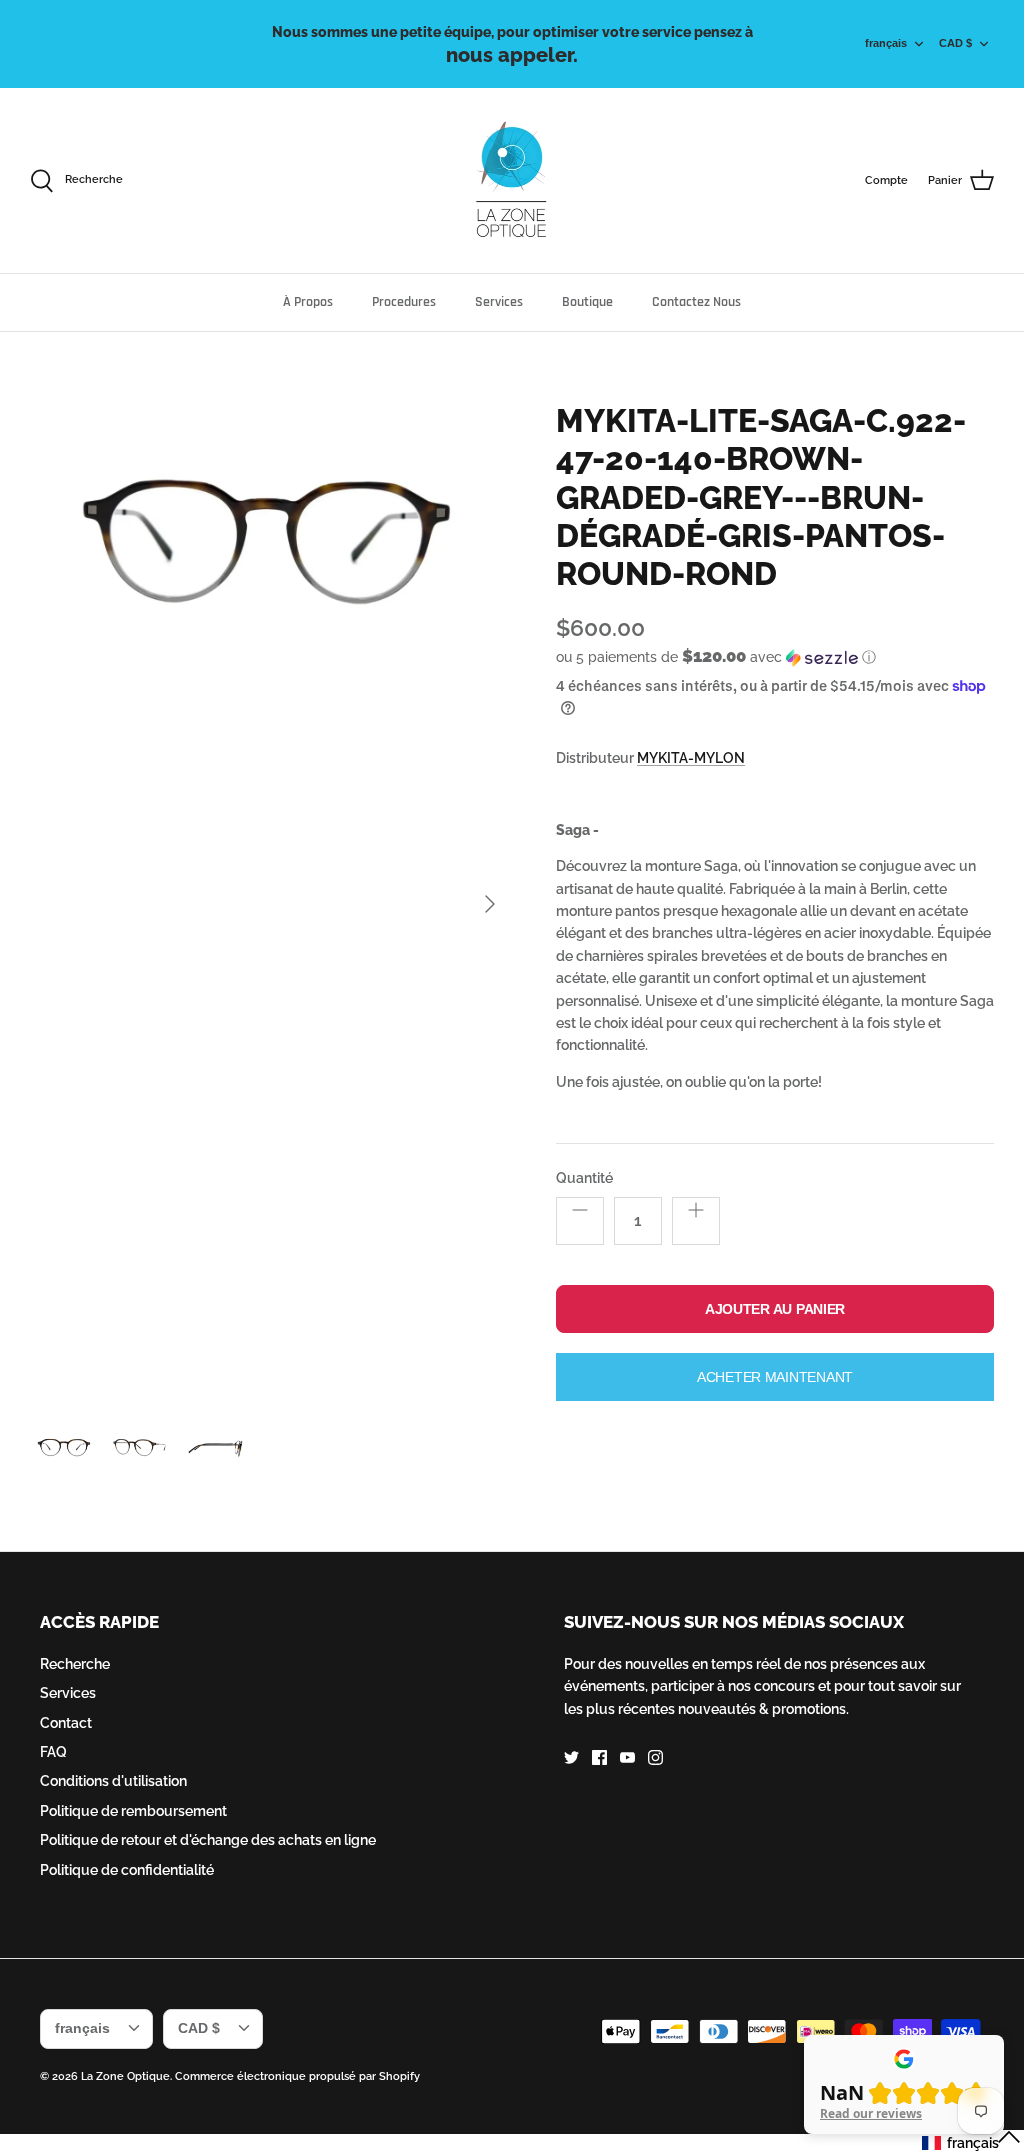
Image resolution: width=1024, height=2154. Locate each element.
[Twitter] (571, 1757)
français (886, 43)
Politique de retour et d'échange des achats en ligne (208, 1840)
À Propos (308, 302)
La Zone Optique (125, 2076)
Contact (66, 1723)
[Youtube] (627, 1757)
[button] (716, 657)
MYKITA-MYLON (691, 758)
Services (499, 302)
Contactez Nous (696, 302)
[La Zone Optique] (512, 180)
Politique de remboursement (133, 1811)
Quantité (584, 1178)
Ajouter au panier (775, 1309)
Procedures (404, 302)
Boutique (587, 302)
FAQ (53, 1752)
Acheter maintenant (775, 1377)
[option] (271, 904)
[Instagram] (655, 1757)
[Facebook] (599, 1757)
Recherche (75, 1664)
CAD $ (955, 43)
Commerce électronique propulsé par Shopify (297, 2076)
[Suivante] (490, 904)
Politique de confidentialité (127, 1870)
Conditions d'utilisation (113, 1781)
